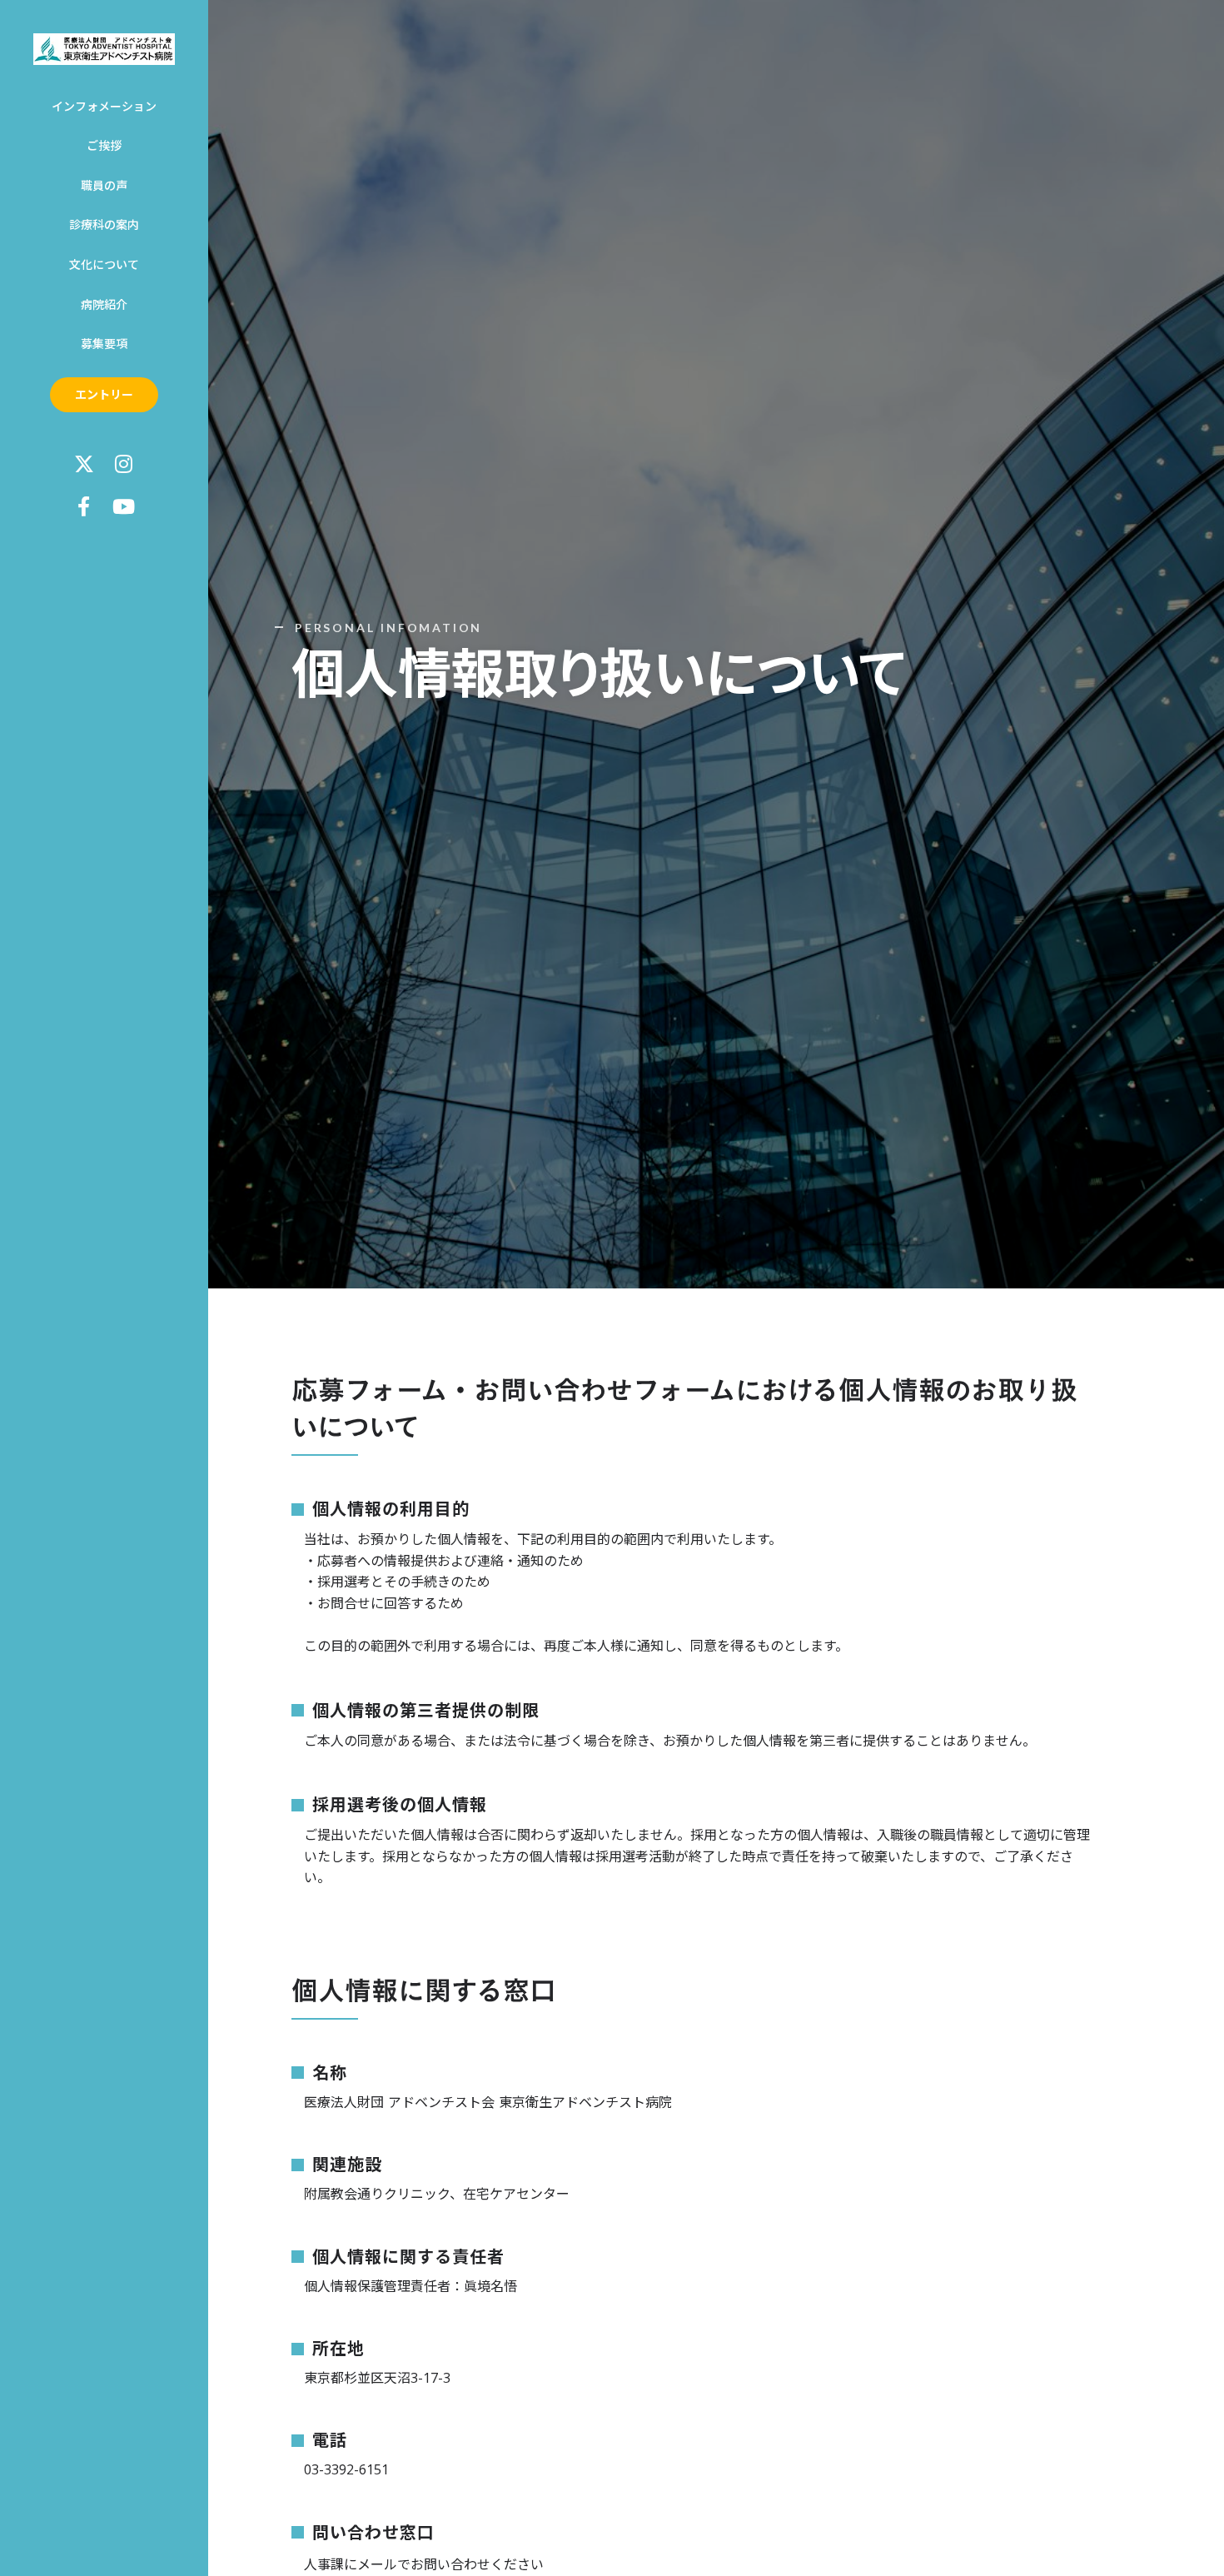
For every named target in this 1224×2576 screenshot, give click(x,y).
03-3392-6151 (346, 2469)
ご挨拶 (104, 145)
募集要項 (104, 344)
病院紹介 (104, 304)
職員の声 (104, 185)
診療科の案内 (104, 224)
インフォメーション (104, 106)
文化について (104, 264)
